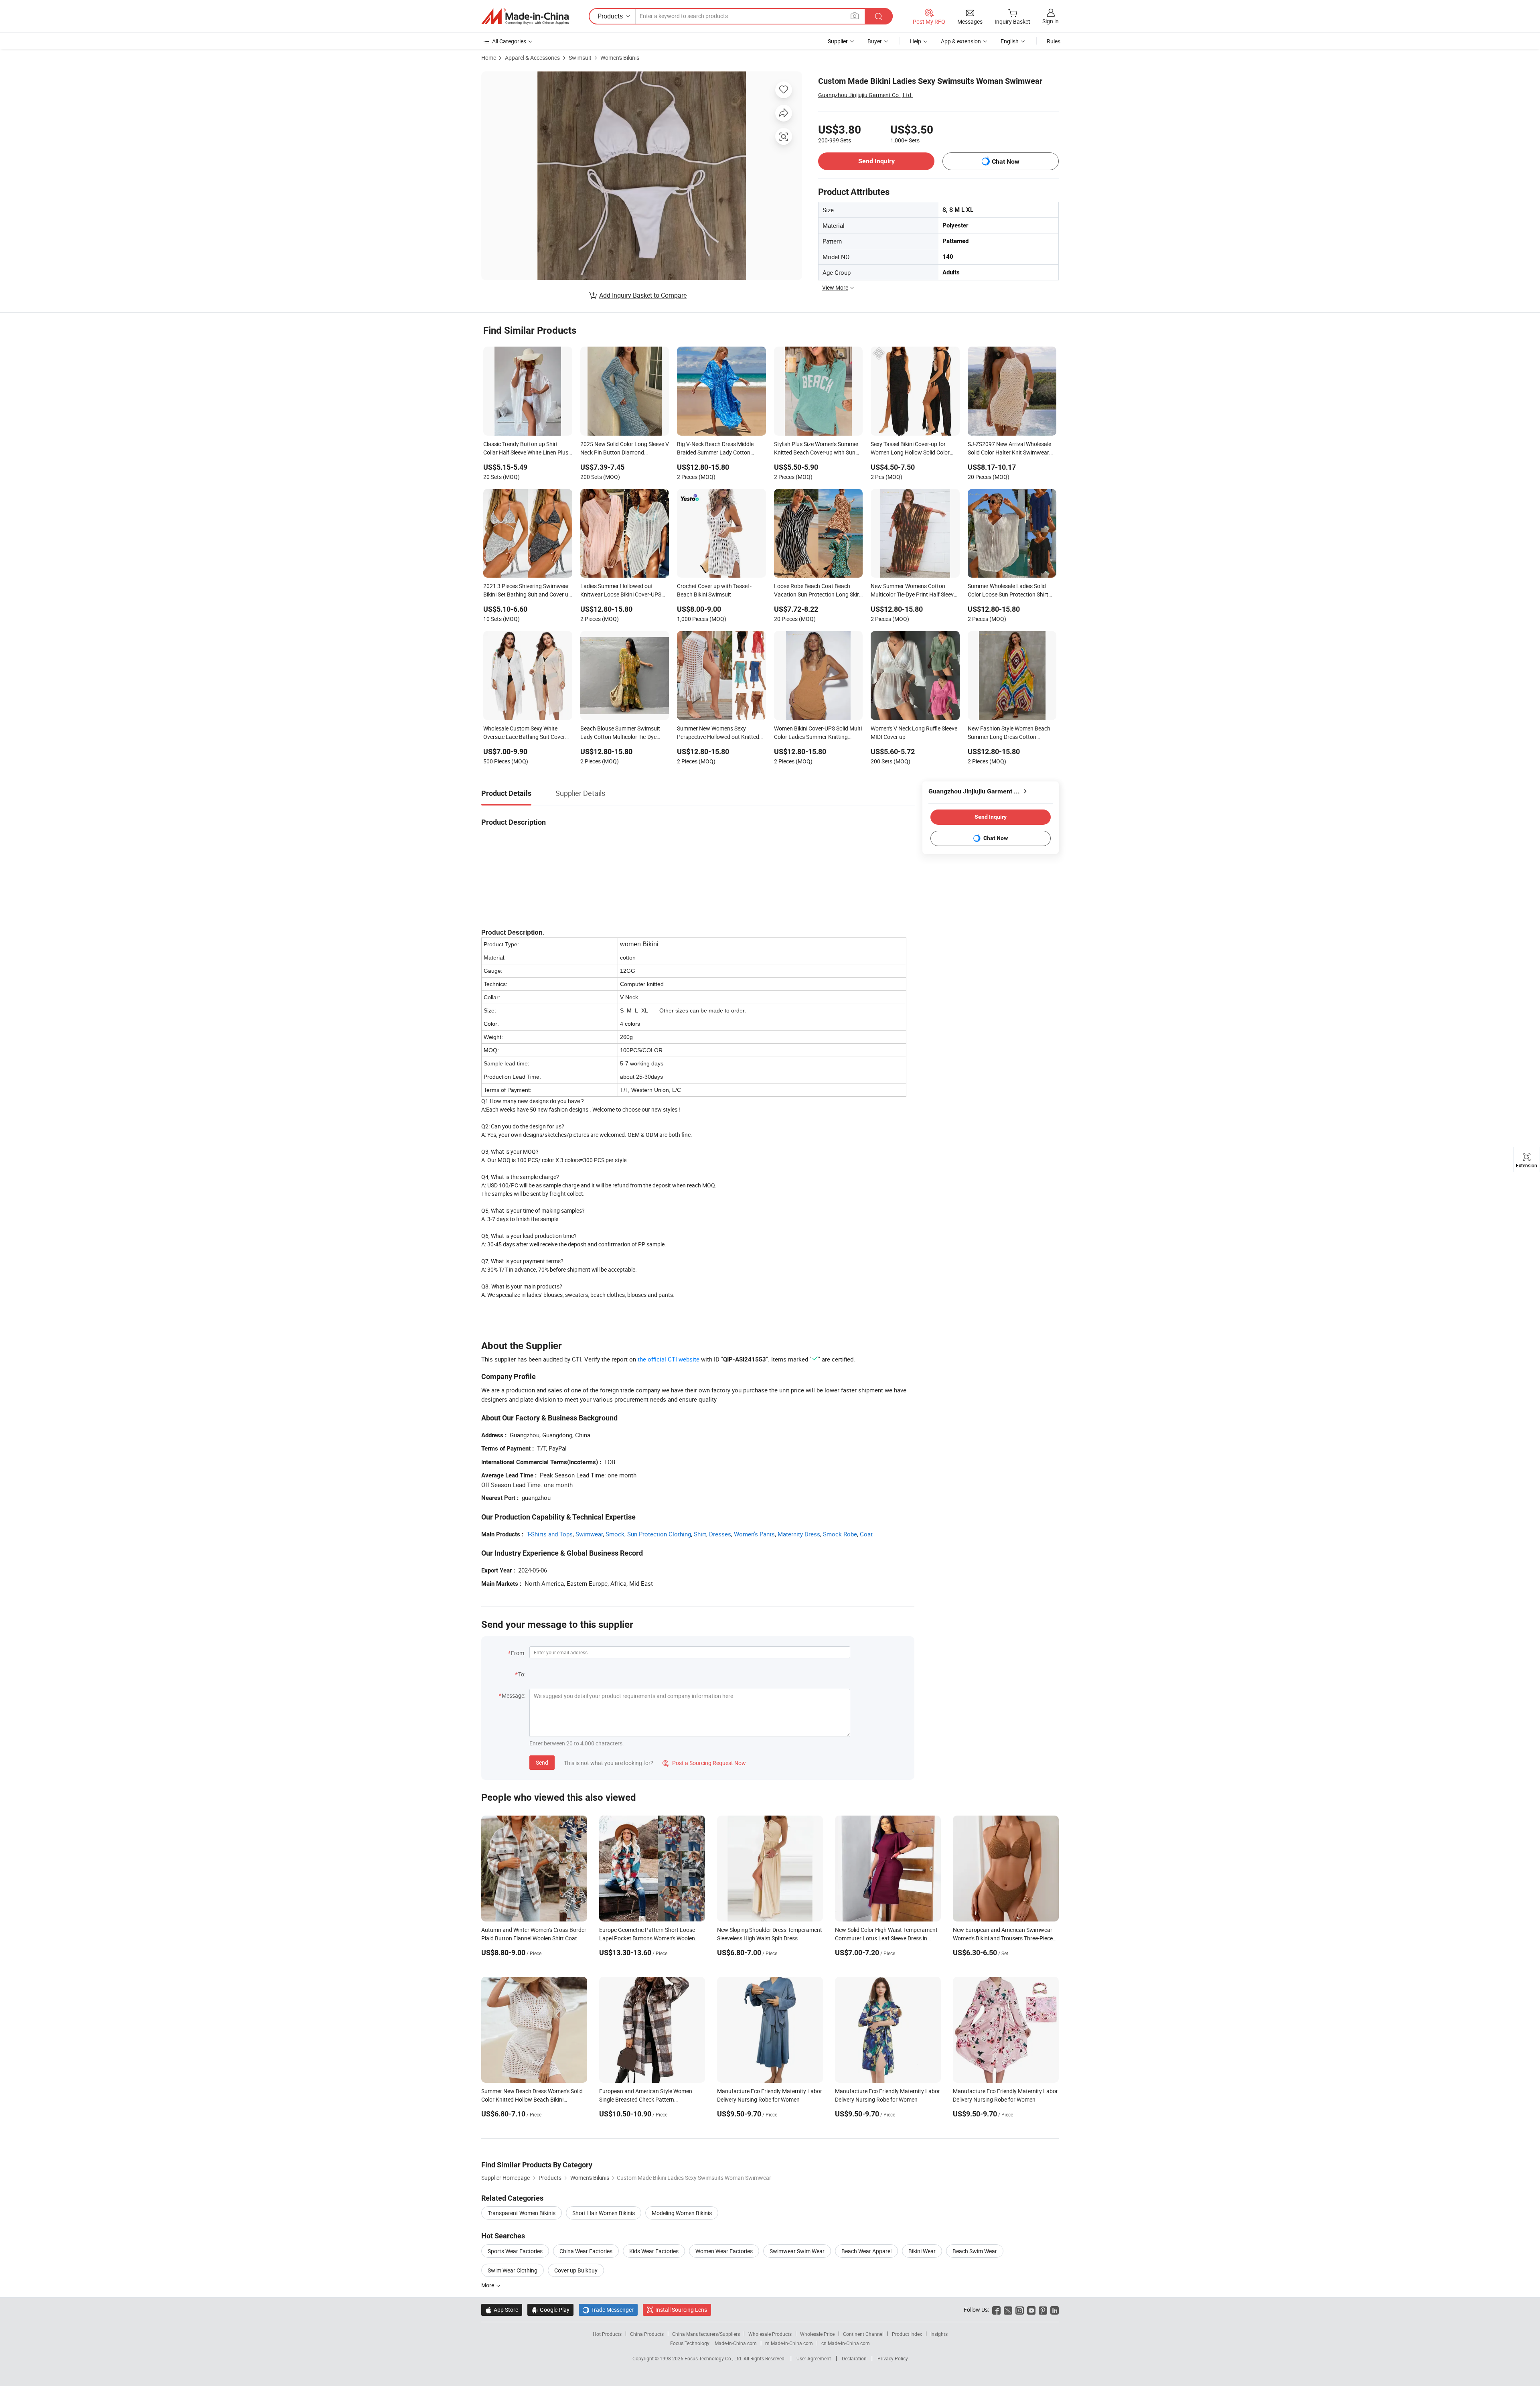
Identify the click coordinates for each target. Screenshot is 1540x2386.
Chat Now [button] (1006, 161)
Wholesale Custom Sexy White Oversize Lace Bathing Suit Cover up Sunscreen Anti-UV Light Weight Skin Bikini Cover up (526, 733)
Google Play (550, 2310)
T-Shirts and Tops (550, 1534)
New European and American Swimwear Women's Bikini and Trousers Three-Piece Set (1003, 1938)
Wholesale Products (770, 2334)
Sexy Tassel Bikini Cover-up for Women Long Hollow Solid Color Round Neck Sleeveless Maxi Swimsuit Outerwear (910, 449)
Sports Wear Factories (515, 2251)
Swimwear (589, 1534)
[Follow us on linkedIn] (1055, 2310)
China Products (647, 2334)
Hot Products (607, 2334)
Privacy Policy (893, 2358)
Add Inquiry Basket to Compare (643, 295)
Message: (514, 1695)
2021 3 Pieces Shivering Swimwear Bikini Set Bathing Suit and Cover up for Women (527, 591)
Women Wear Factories (724, 2251)
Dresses (720, 1534)
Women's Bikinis (620, 58)
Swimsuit (580, 58)
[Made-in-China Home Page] (525, 16)
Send (542, 1762)
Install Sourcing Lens (681, 2310)
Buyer (875, 41)
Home (489, 58)
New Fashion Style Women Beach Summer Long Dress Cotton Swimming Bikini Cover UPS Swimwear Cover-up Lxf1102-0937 (1011, 733)
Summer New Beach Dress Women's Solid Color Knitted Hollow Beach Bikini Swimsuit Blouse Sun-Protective (532, 2099)
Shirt (700, 1534)
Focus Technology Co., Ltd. (714, 2358)
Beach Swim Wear (975, 2251)
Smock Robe (840, 1534)
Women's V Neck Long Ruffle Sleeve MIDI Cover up (914, 732)
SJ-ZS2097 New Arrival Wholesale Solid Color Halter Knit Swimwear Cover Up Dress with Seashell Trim (1009, 449)
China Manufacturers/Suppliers (706, 2334)
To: (522, 1674)
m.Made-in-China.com (789, 2343)
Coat (866, 1534)
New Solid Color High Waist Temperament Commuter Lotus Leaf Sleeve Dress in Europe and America (886, 1938)
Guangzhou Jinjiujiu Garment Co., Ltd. (865, 95)
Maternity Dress (799, 1534)
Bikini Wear (922, 2251)
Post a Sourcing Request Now (704, 1763)
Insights (939, 2334)
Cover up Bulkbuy (576, 2270)
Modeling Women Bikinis (682, 2213)
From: (518, 1653)
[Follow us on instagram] (1020, 2310)
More (488, 2285)
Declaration (854, 2358)
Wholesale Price (817, 2334)
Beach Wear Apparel (866, 2251)
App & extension (961, 41)
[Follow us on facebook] (996, 2310)
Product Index (907, 2334)
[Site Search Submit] (879, 16)
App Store (502, 2310)
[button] (855, 16)
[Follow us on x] (1008, 2310)
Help (916, 41)
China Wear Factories (586, 2251)
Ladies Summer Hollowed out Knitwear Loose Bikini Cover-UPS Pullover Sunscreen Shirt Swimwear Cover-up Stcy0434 (624, 591)
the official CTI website (669, 1359)
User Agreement (814, 2358)
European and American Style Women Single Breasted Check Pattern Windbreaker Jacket (646, 2099)
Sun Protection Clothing (659, 1534)
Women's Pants (754, 1534)
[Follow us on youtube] (1031, 2310)
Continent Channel (863, 2334)
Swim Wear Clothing (513, 2270)
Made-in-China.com (736, 2343)
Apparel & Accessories (532, 58)
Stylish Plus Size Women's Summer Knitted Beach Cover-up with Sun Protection (816, 449)
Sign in (1051, 21)
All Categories (509, 41)
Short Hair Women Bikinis (604, 2213)
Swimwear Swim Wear (797, 2251)
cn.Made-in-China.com (846, 2343)
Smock (615, 1534)
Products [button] (610, 16)
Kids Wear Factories (654, 2251)
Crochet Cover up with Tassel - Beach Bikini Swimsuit (714, 590)
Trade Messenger (608, 2310)
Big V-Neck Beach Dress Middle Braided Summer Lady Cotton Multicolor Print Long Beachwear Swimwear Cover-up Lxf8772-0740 (720, 449)
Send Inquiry (876, 161)
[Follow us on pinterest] (1043, 2310)
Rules (1054, 41)
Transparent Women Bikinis (522, 2213)
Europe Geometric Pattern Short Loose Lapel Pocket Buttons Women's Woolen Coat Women (647, 1938)
